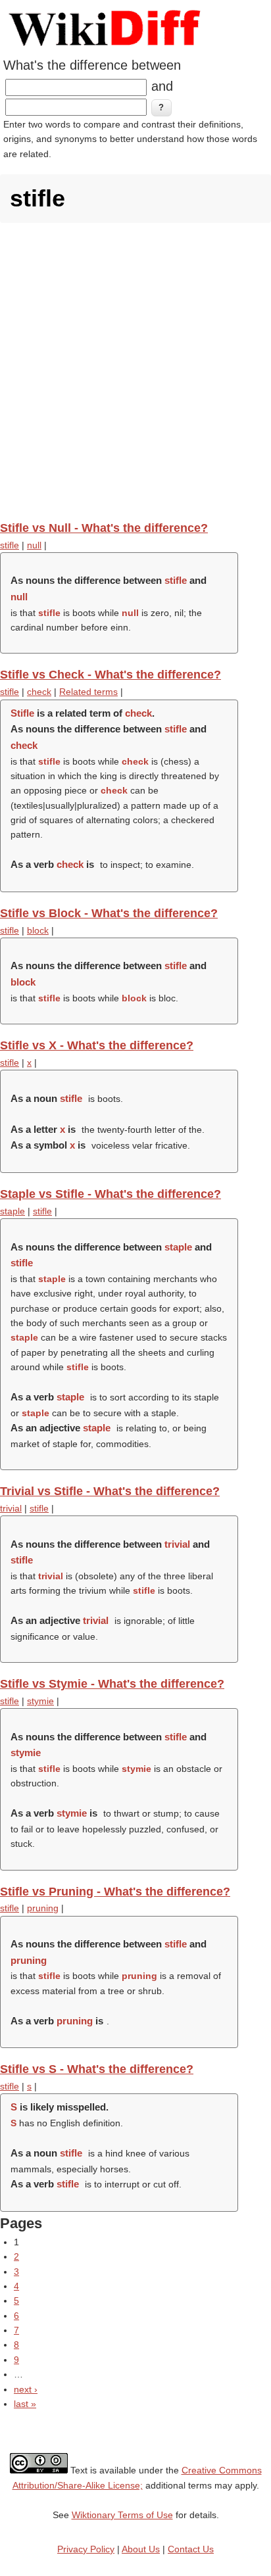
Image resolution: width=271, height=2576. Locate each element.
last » (25, 2404)
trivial (11, 1508)
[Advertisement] (135, 371)
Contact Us (191, 2549)
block (38, 930)
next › (26, 2389)
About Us (141, 2549)
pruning (43, 1908)
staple (12, 1211)
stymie (40, 1701)
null (34, 545)
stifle (10, 545)
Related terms (88, 692)
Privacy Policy (86, 2549)
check (39, 692)
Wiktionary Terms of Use (122, 2515)
